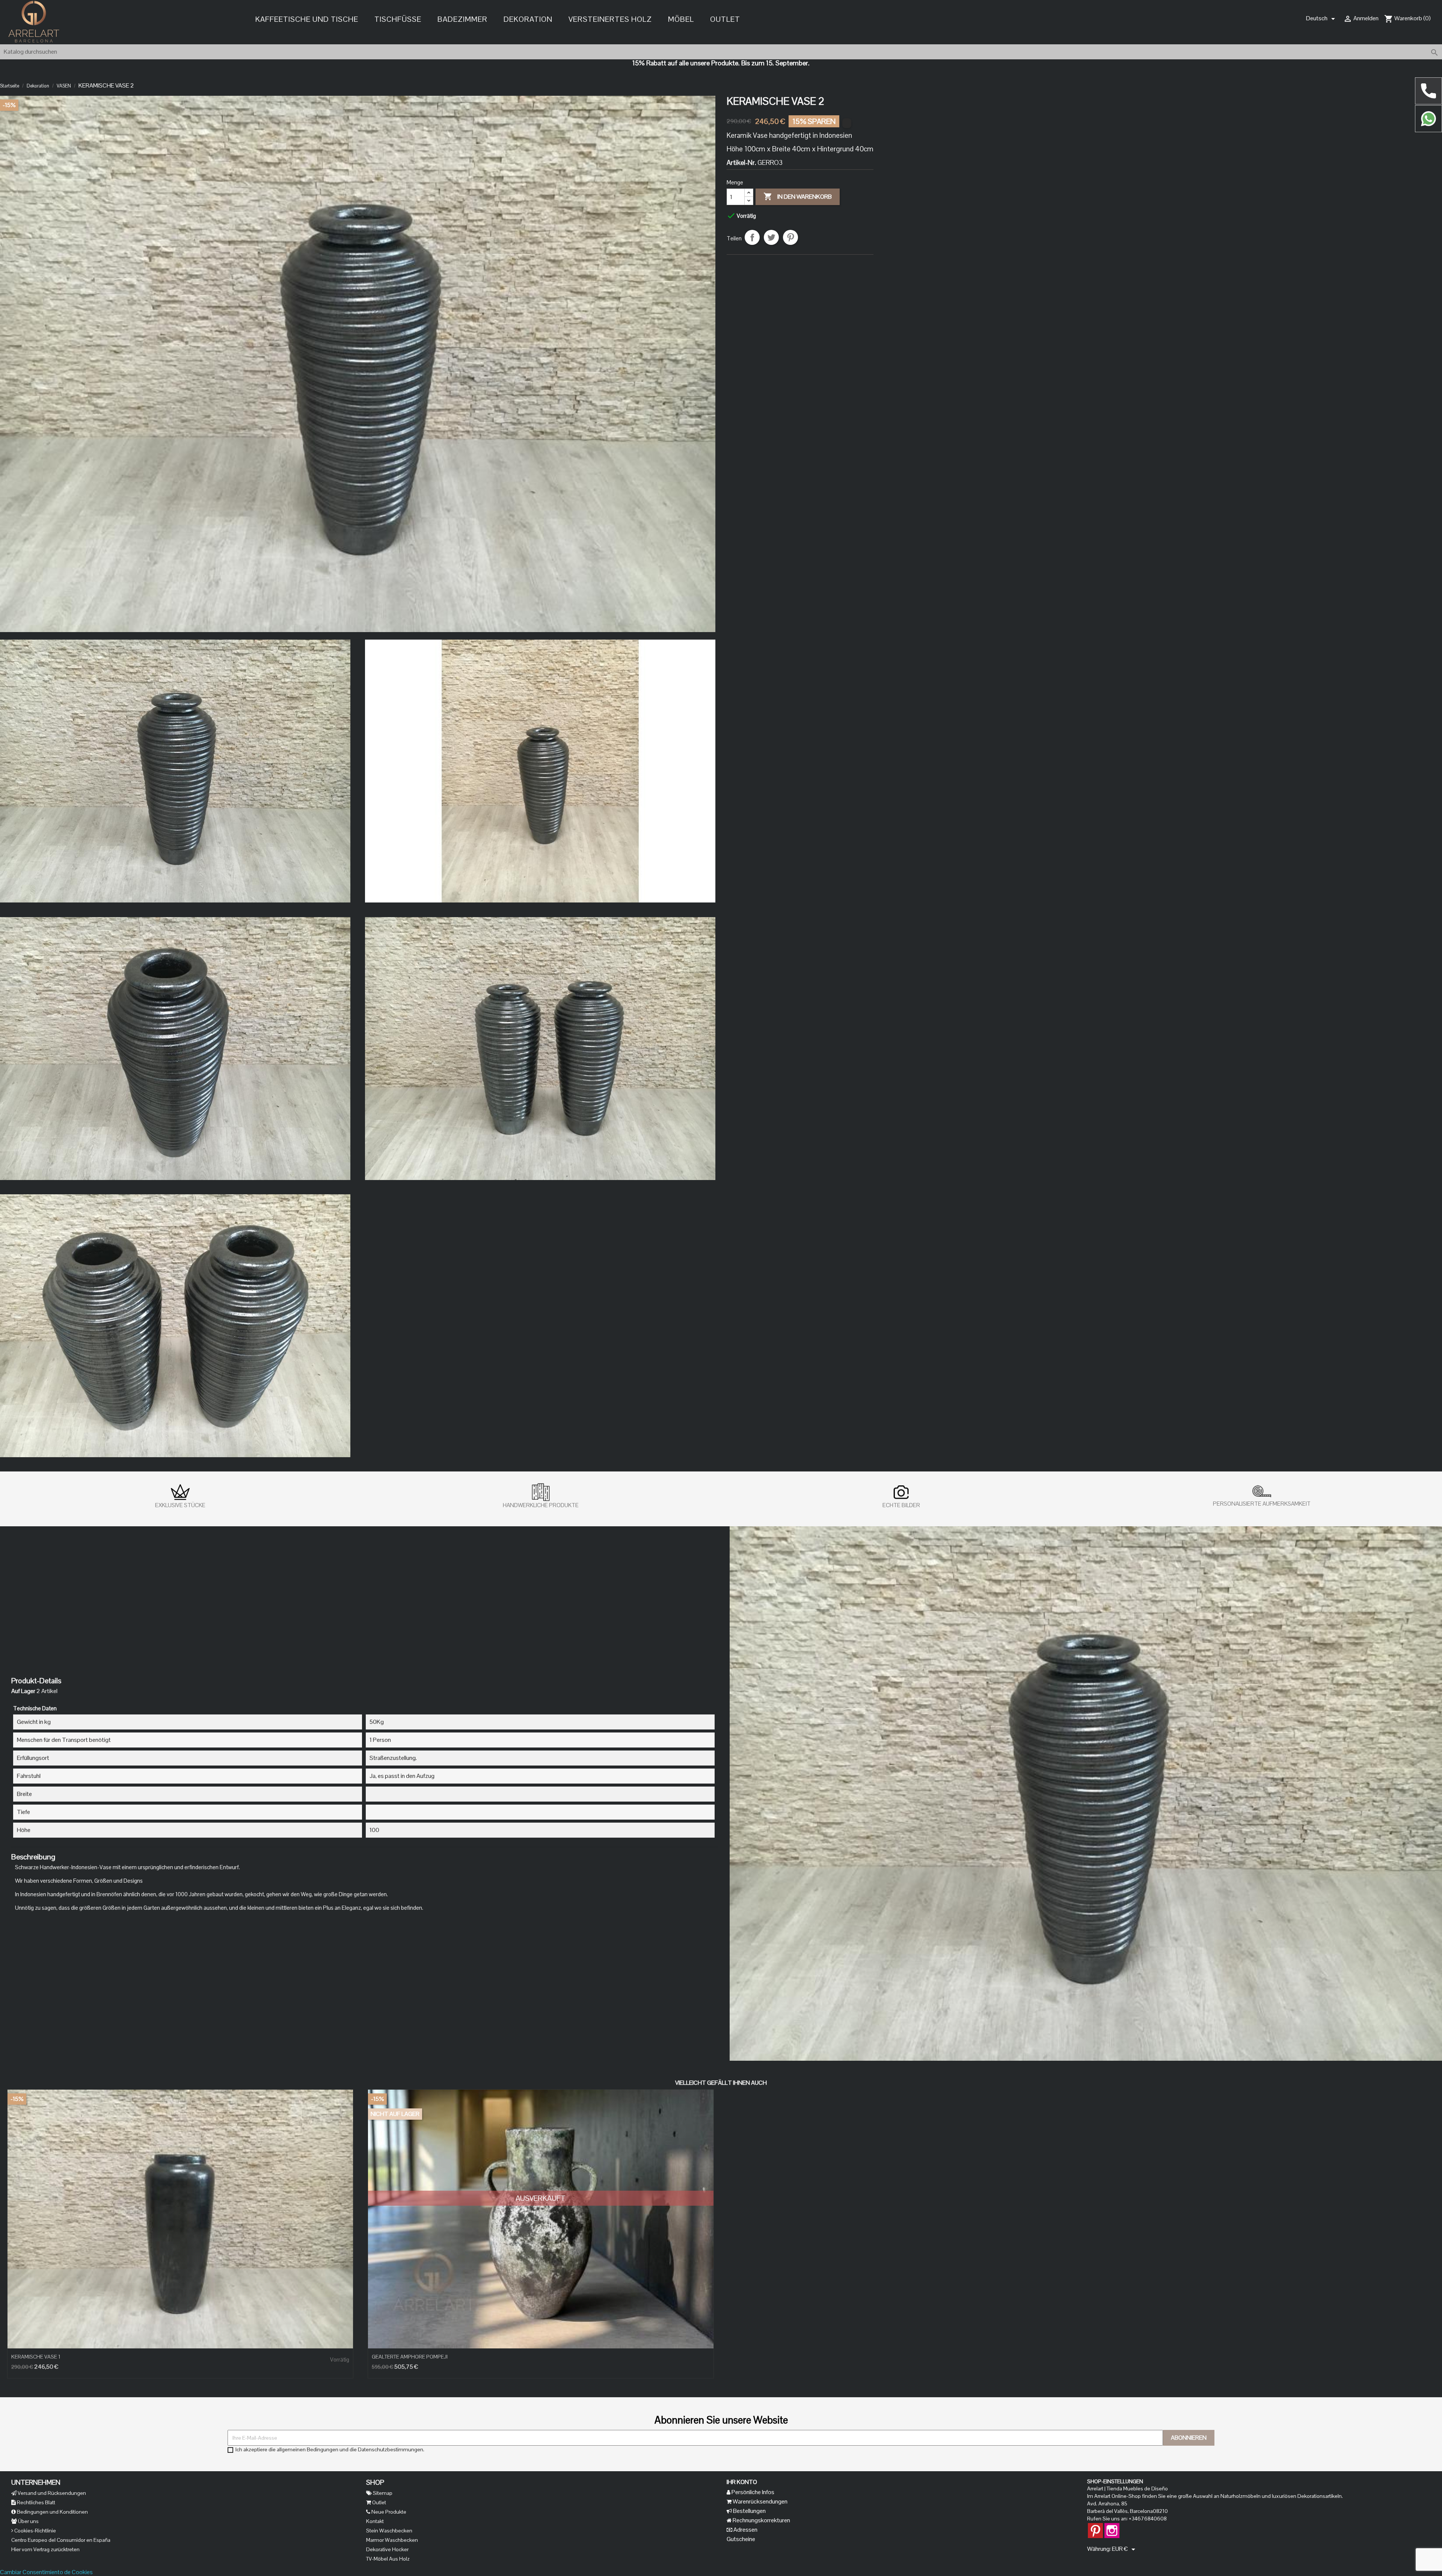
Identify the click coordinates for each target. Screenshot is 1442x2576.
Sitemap (382, 2493)
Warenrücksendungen (759, 2501)
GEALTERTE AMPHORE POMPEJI (410, 2357)
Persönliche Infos (752, 2492)
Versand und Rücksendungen (51, 2493)
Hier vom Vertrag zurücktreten (45, 2549)
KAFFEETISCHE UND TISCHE (307, 19)
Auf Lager (23, 1691)
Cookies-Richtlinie (35, 2531)
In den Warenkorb (798, 196)
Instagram (1112, 2527)
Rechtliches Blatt (35, 2502)
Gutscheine (741, 2539)
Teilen (752, 237)
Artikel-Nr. (741, 163)
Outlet (725, 19)
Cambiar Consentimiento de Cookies (46, 2572)
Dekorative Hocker (387, 2549)
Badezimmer (462, 19)
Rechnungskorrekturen (761, 2520)
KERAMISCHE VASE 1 (36, 2357)
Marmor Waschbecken (392, 2540)
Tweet (771, 237)
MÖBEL (681, 19)
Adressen (745, 2530)
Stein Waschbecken (389, 2531)
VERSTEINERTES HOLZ (610, 19)
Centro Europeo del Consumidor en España (61, 2540)
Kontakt (375, 2521)
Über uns (28, 2521)
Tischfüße (398, 19)
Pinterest (790, 237)
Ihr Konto (742, 2482)
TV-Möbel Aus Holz (388, 2559)
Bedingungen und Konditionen (52, 2512)
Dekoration (528, 19)
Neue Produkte (388, 2512)
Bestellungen (749, 2511)
